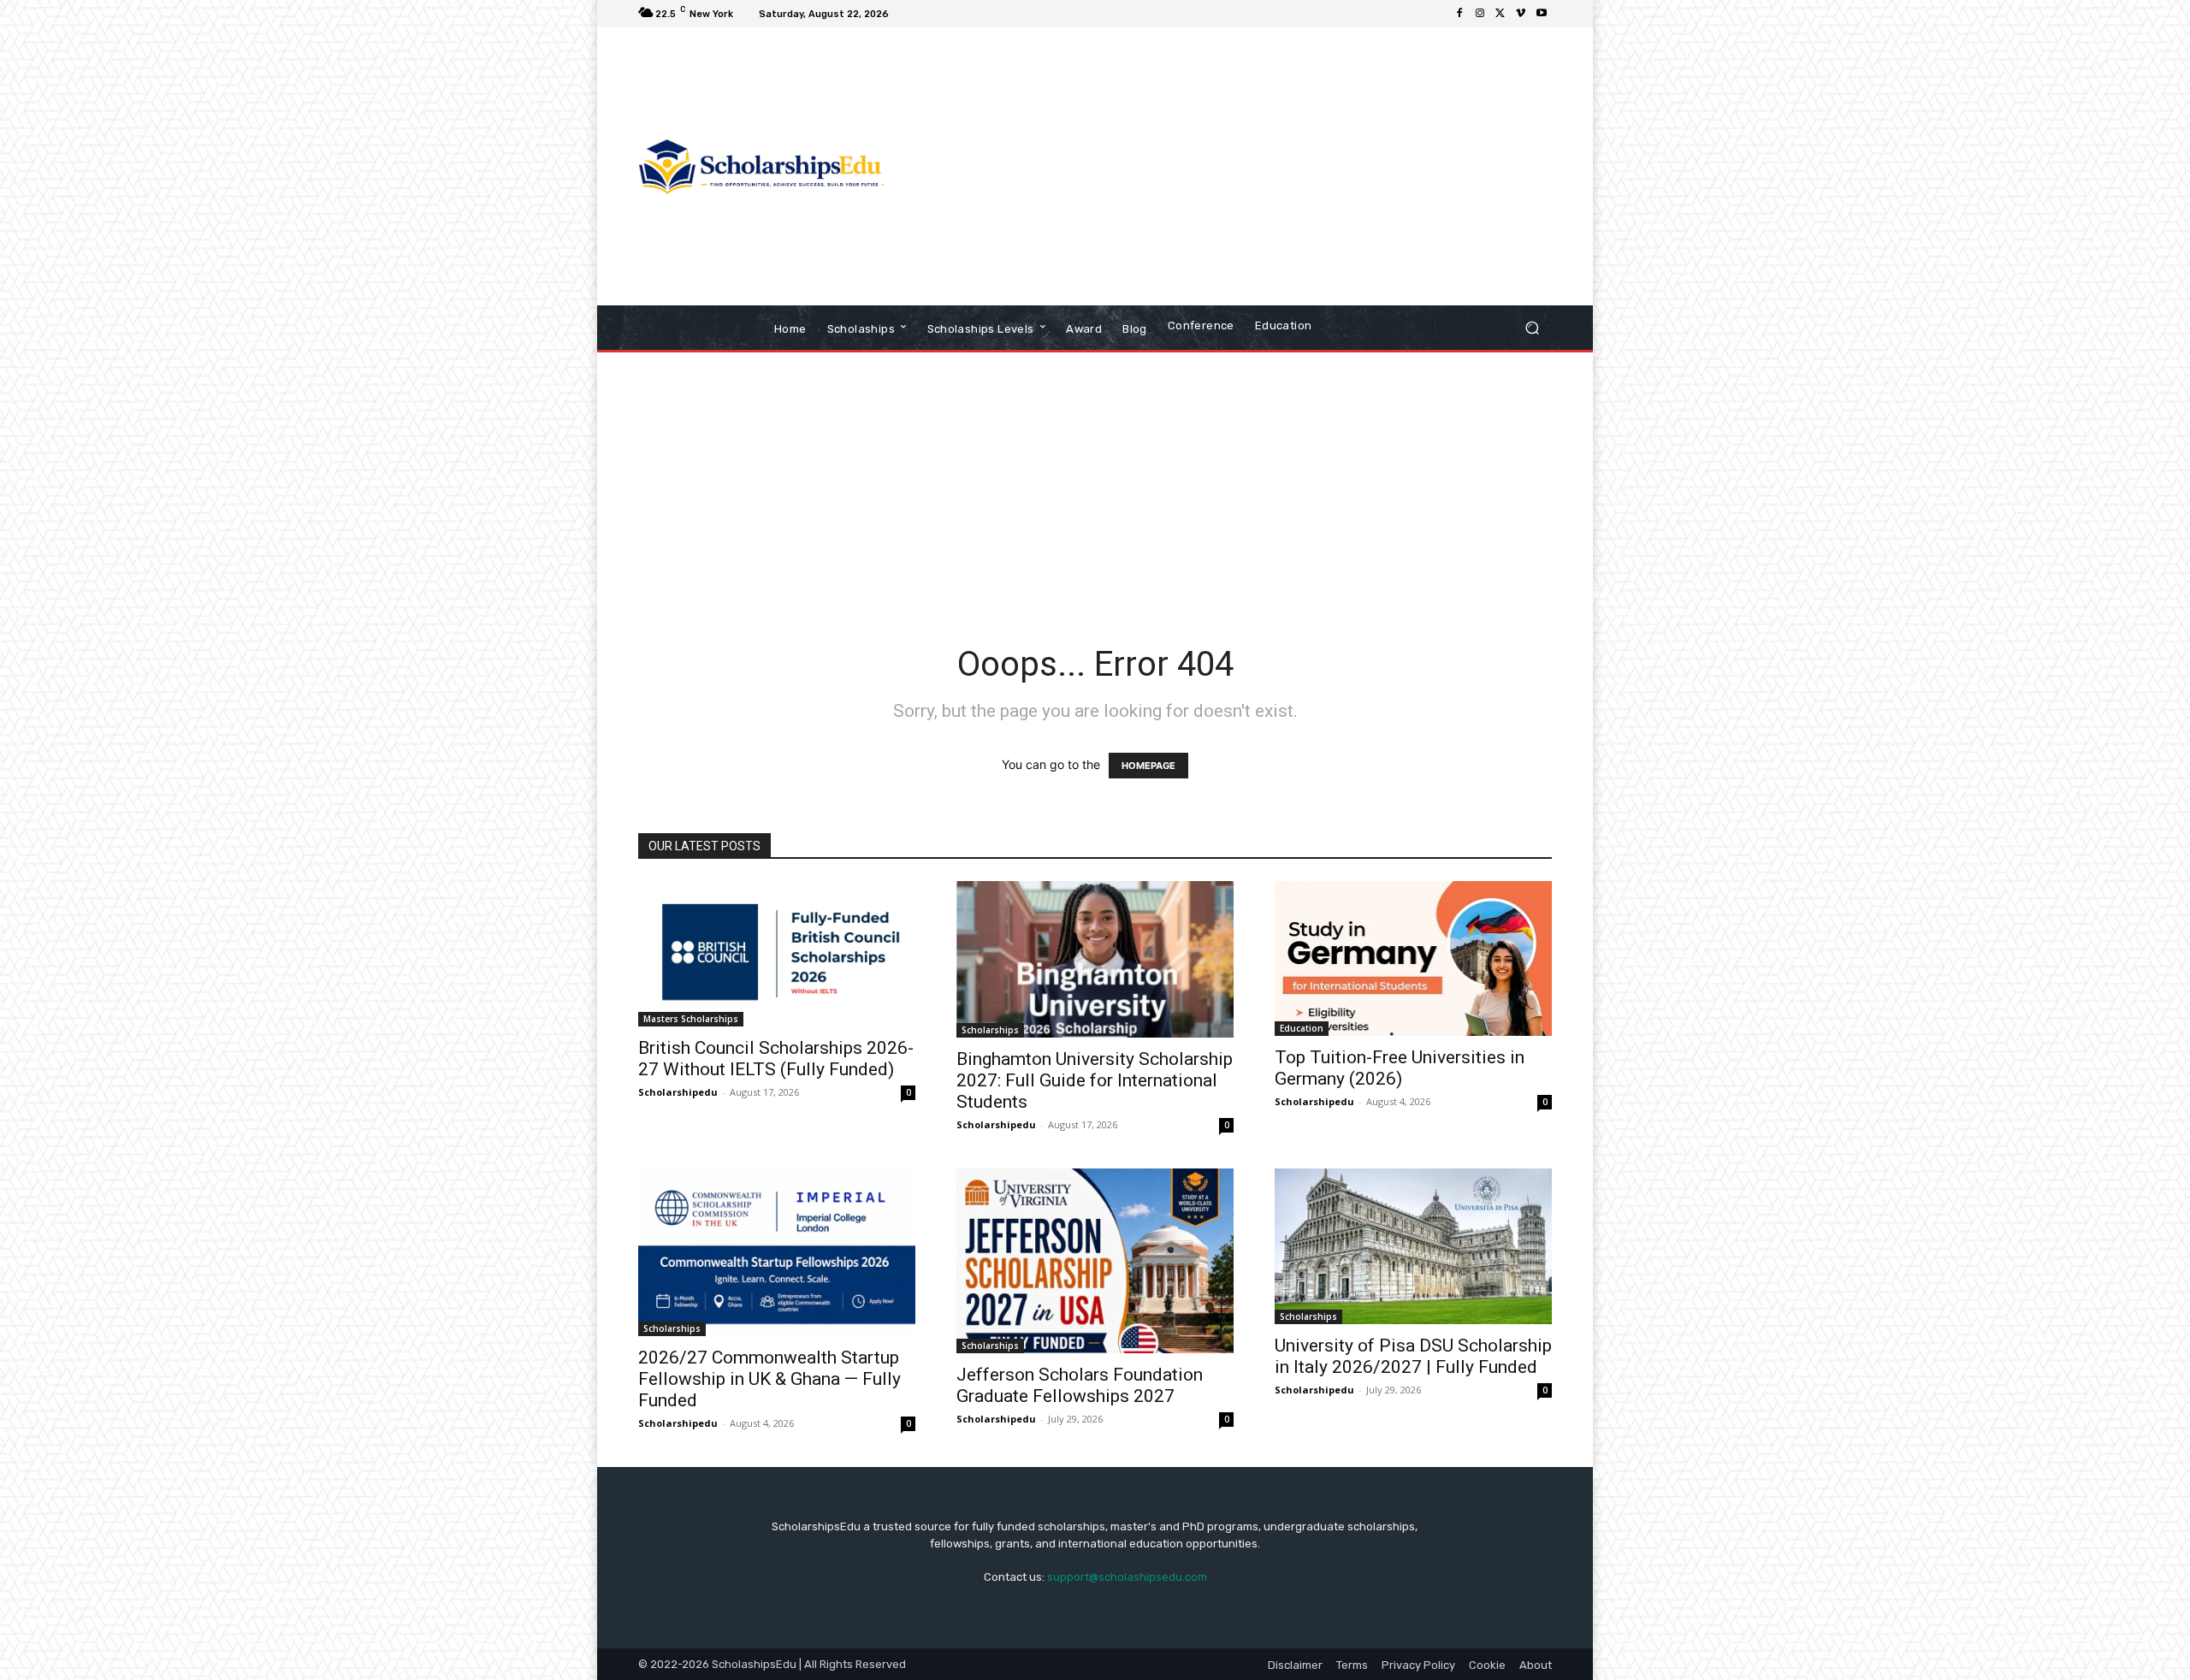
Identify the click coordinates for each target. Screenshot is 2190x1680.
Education (1302, 1028)
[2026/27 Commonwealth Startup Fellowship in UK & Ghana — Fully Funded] (777, 1252)
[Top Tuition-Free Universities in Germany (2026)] (1413, 958)
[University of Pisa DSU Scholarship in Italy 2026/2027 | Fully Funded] (1413, 1246)
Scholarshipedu (678, 1092)
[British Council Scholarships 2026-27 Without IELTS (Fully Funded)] (777, 954)
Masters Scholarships (691, 1019)
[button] (1532, 328)
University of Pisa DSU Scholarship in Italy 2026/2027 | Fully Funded (1413, 1356)
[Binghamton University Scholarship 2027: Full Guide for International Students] (1095, 959)
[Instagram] (1480, 14)
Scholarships (990, 1030)
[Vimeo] (1521, 14)
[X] (1500, 14)
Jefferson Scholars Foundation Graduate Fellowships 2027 (1080, 1385)
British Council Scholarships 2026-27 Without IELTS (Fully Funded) (776, 1059)
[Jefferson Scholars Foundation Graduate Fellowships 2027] (1095, 1261)
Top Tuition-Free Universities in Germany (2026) (1400, 1068)
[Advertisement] (1238, 169)
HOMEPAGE (1148, 766)
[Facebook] (1459, 14)
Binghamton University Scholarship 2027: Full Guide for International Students (1095, 1080)
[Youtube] (1542, 14)
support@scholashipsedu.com (1127, 1577)
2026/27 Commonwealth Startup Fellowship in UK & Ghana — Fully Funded (769, 1379)
